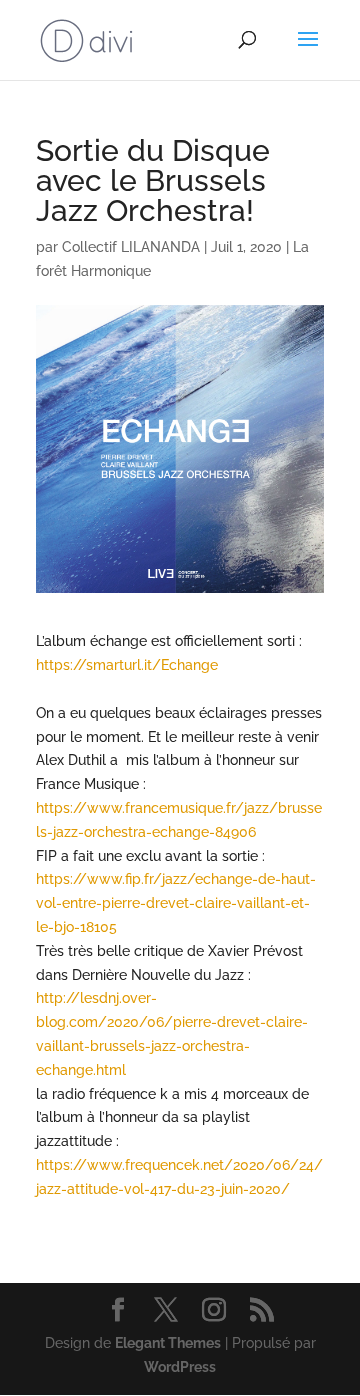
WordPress (180, 1367)
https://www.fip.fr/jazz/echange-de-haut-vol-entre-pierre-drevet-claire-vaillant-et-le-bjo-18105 (176, 903)
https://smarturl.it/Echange (127, 665)
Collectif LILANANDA (131, 247)
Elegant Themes (168, 1343)
